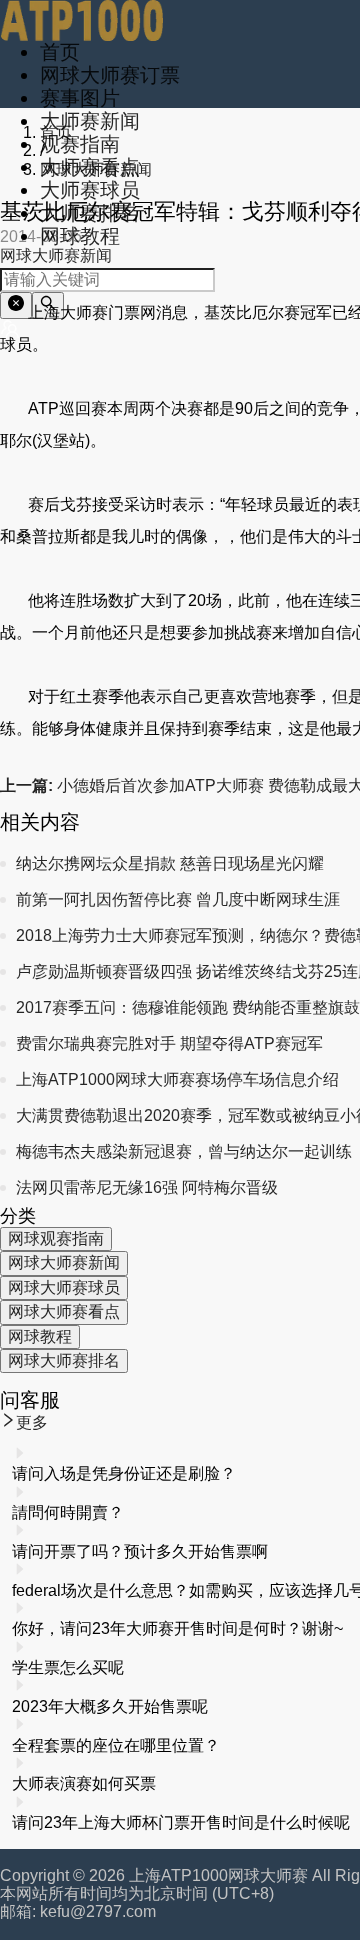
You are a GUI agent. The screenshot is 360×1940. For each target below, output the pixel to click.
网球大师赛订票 (110, 75)
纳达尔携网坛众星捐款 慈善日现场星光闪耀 (170, 863)
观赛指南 (80, 144)
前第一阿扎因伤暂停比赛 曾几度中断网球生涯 (178, 899)
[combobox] (107, 280)
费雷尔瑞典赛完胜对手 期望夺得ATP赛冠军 (169, 1043)
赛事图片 (80, 98)
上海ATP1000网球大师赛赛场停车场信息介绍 (177, 1079)
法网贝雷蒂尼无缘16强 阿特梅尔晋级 (147, 1187)
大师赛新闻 (90, 121)
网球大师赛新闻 (96, 169)
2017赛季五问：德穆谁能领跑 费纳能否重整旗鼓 (188, 1007)
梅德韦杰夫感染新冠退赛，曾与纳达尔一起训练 (184, 1151)
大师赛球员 (90, 190)
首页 (60, 52)
